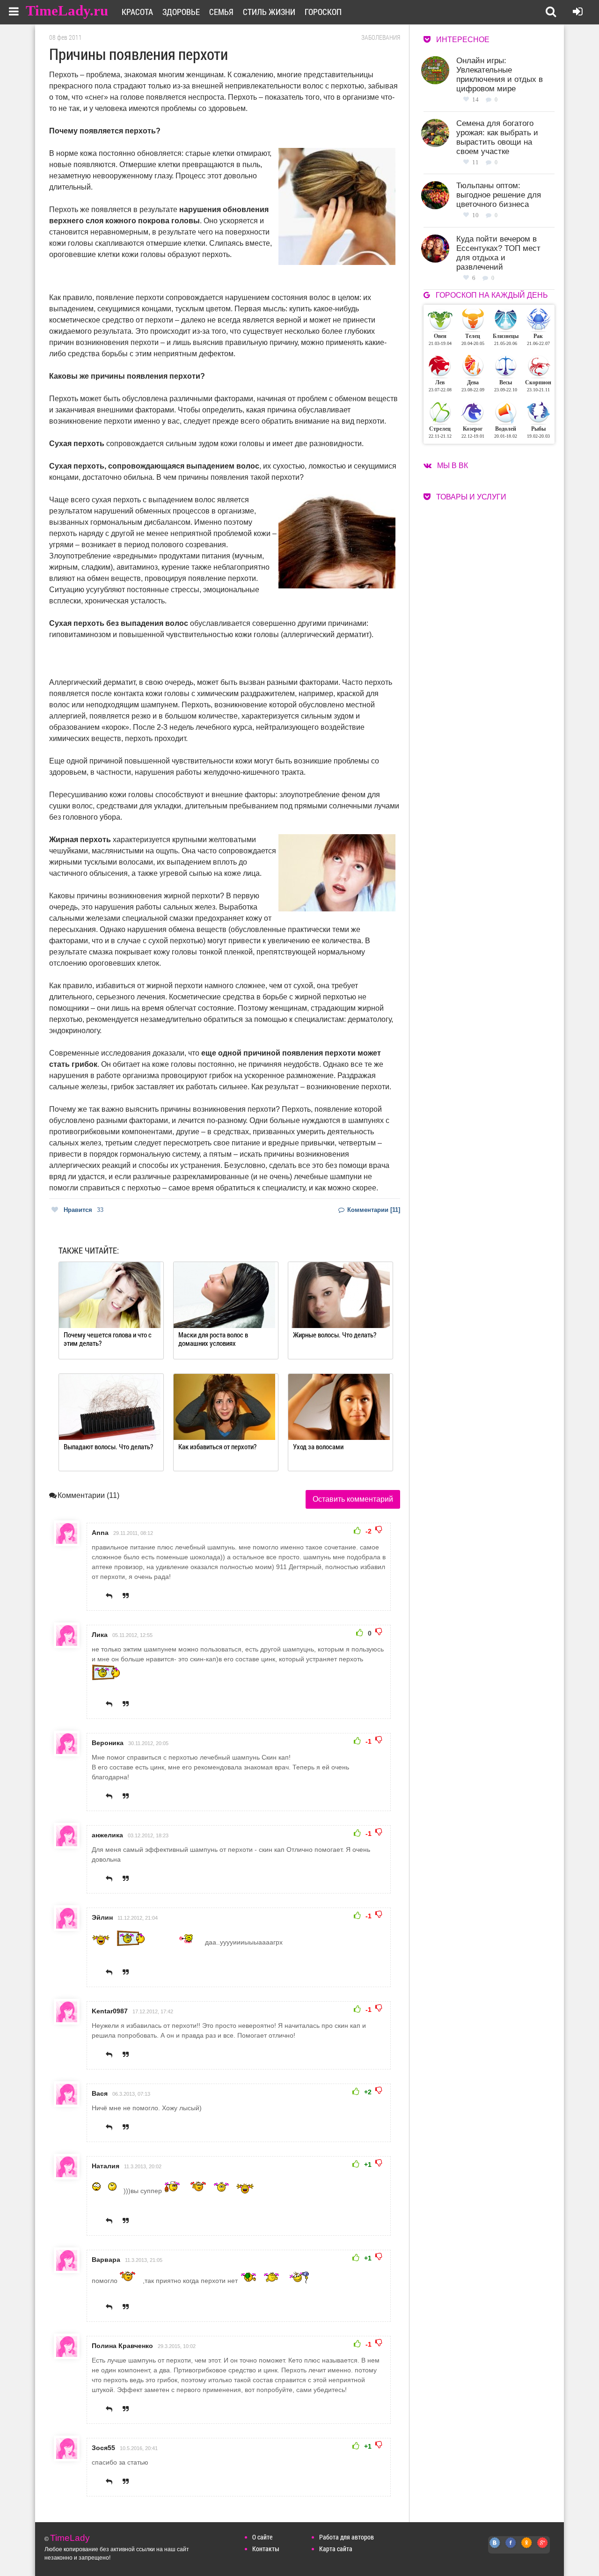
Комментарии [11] (373, 1210)
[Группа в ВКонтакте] (495, 2548)
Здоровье (181, 12)
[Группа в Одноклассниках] (527, 2548)
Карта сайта (336, 2549)
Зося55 (103, 2448)
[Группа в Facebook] (511, 2548)
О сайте (262, 2537)
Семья (221, 12)
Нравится (84, 1210)
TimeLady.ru (67, 11)
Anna (100, 1533)
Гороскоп (323, 12)
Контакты (266, 2549)
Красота (137, 12)
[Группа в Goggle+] (543, 2548)
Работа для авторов (347, 2537)
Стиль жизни (269, 12)
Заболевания (381, 37)
